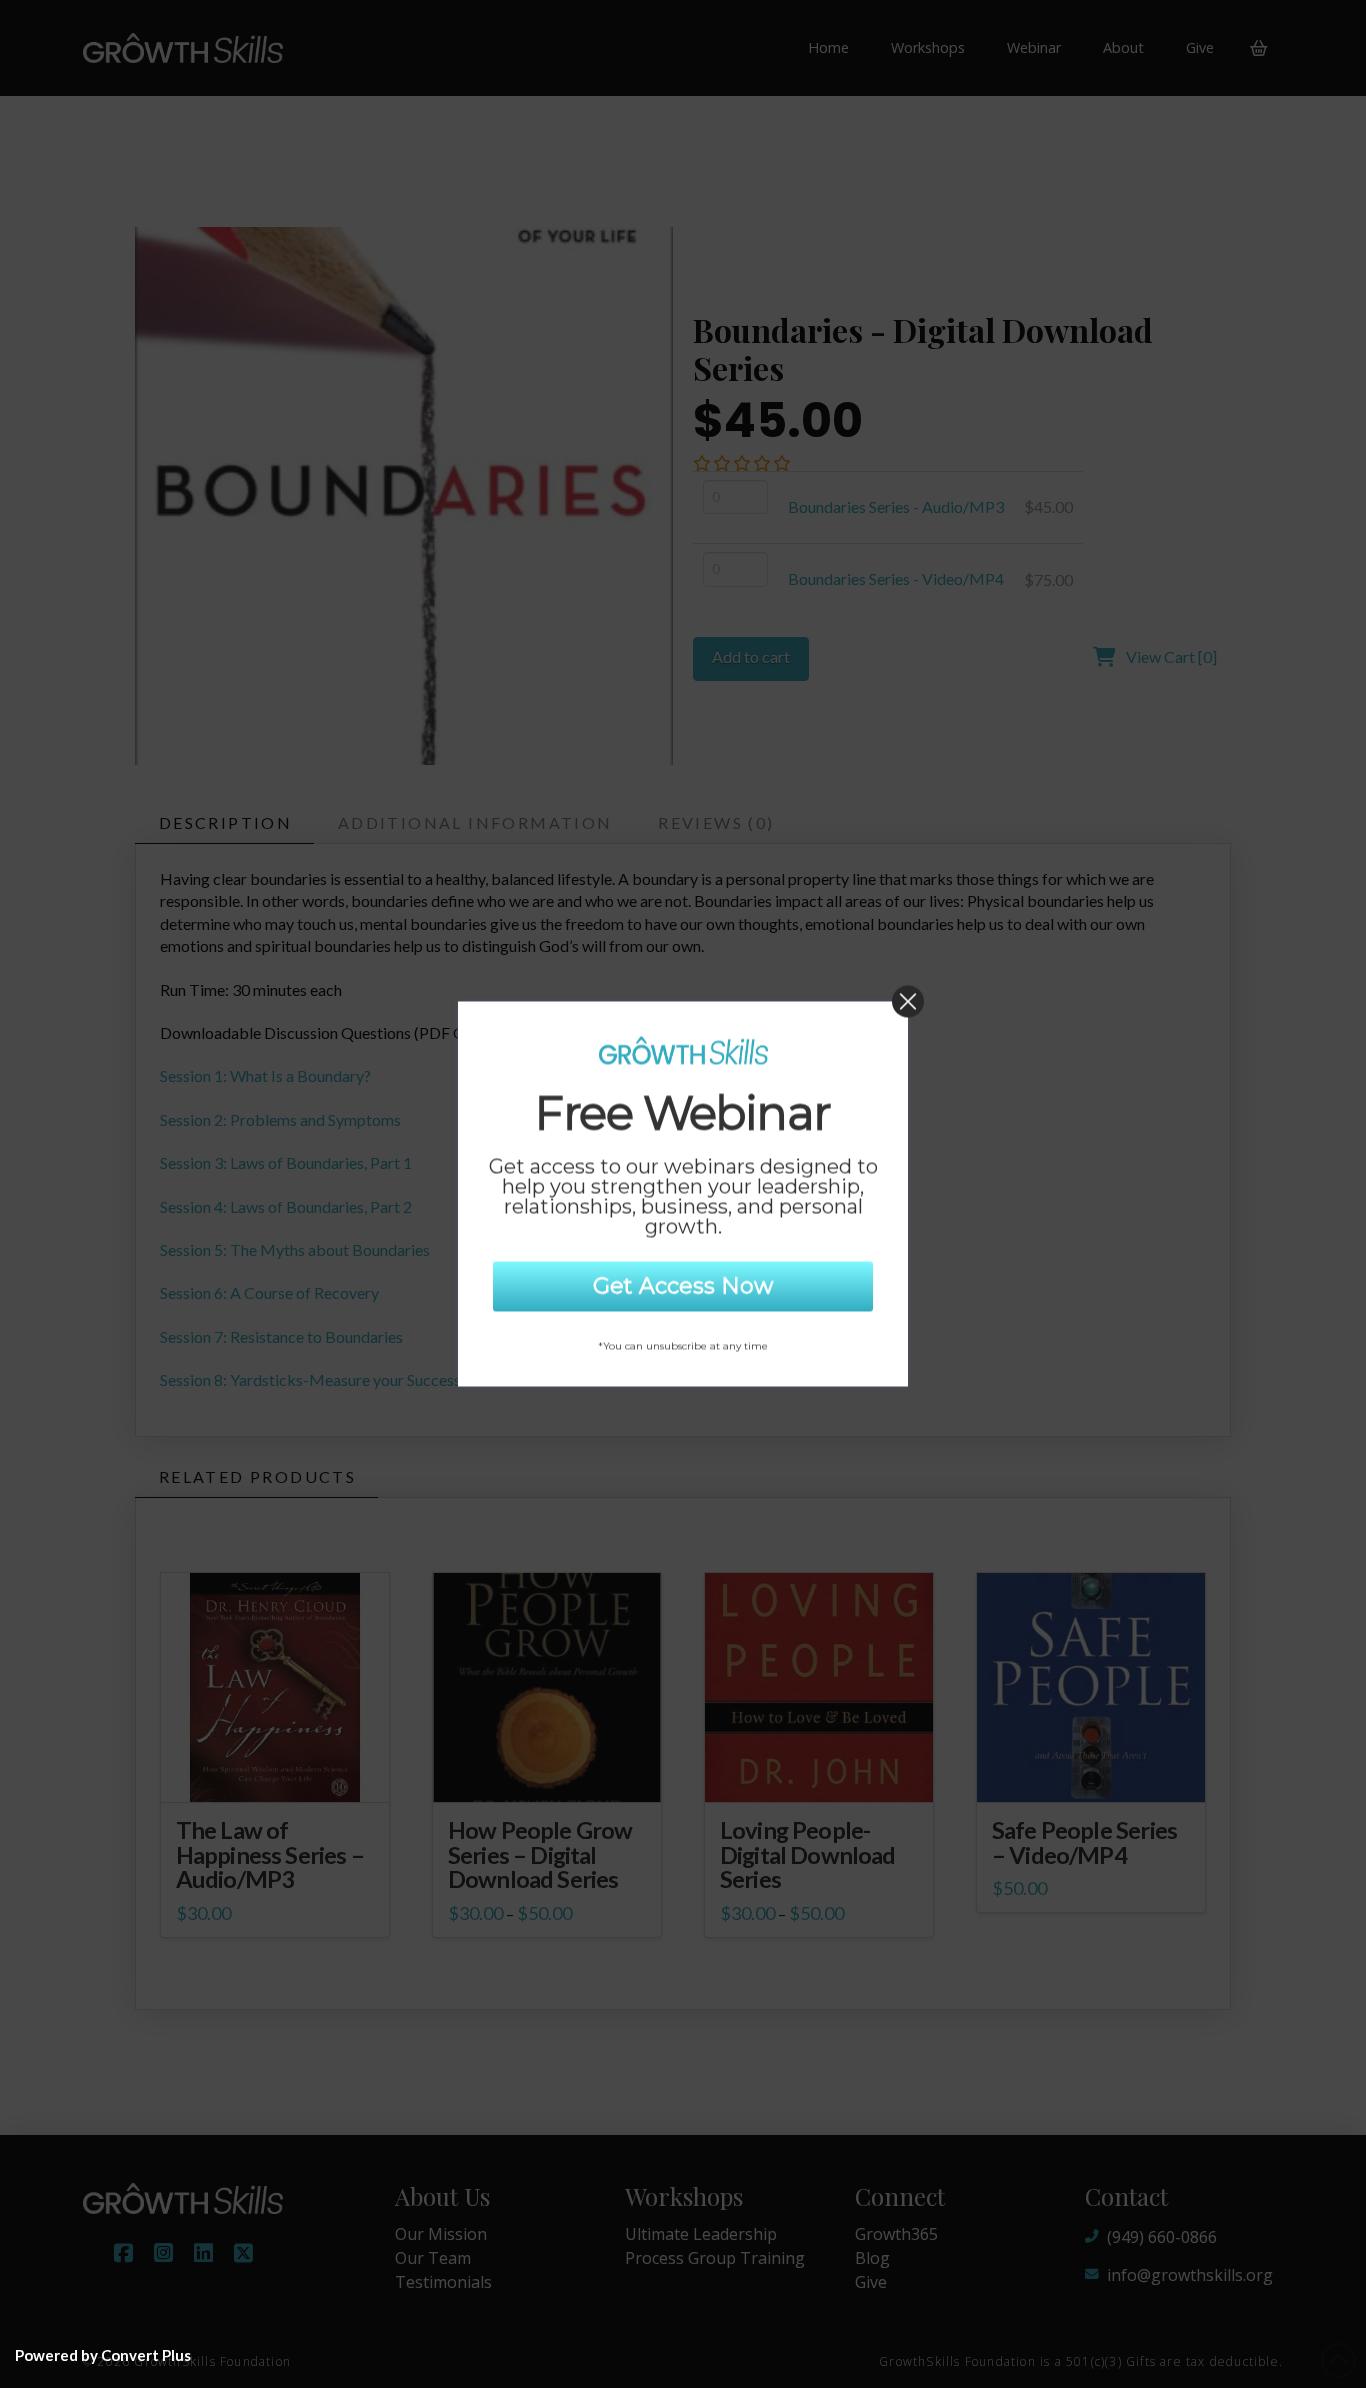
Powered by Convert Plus (103, 2355)
